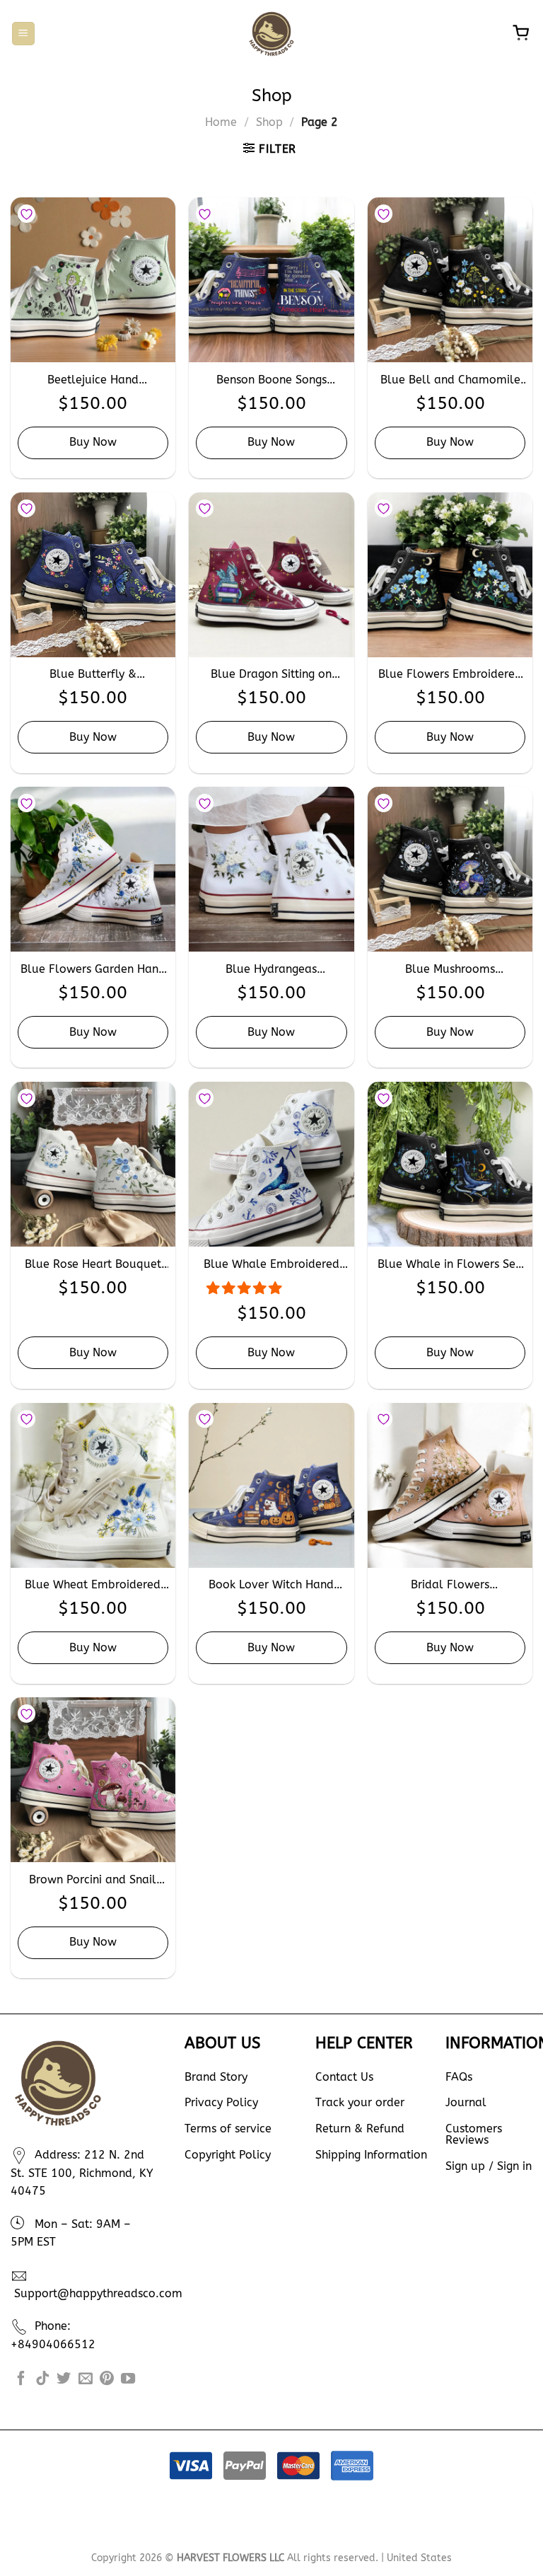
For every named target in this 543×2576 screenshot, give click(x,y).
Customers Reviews (474, 2134)
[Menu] (23, 34)
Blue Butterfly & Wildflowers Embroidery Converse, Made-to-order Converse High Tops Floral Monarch (93, 675)
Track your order (360, 2102)
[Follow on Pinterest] (107, 2379)
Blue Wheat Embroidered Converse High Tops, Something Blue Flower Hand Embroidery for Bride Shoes (93, 1585)
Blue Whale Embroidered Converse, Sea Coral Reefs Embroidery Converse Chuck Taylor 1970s (271, 1265)
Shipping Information (371, 2155)
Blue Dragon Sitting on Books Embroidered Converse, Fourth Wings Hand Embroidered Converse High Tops (271, 675)
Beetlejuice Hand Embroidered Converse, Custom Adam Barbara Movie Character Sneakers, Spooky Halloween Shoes (93, 380)
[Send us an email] (86, 2379)
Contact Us (344, 2077)
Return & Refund (360, 2129)
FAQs (459, 2077)
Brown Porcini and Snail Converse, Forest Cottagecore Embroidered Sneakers (93, 1880)
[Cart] (520, 34)
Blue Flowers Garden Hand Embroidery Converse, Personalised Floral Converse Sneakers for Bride (93, 970)
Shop (269, 122)
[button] (246, 1288)
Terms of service (228, 2129)
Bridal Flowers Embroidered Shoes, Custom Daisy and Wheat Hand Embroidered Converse (450, 1585)
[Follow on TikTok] (42, 2379)
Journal (466, 2102)
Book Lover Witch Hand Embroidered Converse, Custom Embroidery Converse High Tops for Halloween (271, 1585)
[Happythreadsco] (272, 34)
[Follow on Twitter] (64, 2379)
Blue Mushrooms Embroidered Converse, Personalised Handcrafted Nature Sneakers (450, 970)
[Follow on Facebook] (21, 2379)
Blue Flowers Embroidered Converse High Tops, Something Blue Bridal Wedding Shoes (450, 675)
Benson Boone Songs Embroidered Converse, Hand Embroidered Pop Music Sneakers (271, 380)
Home (221, 122)
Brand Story (216, 2077)
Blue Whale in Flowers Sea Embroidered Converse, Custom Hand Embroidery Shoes (450, 1265)
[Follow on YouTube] (128, 2379)
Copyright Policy (228, 2155)
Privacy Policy (221, 2102)
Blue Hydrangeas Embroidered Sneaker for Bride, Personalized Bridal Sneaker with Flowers (271, 970)
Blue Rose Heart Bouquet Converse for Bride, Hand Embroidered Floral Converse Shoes (93, 1265)
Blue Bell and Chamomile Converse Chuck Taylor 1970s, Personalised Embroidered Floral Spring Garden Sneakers (450, 380)
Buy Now (93, 442)
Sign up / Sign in (489, 2166)
